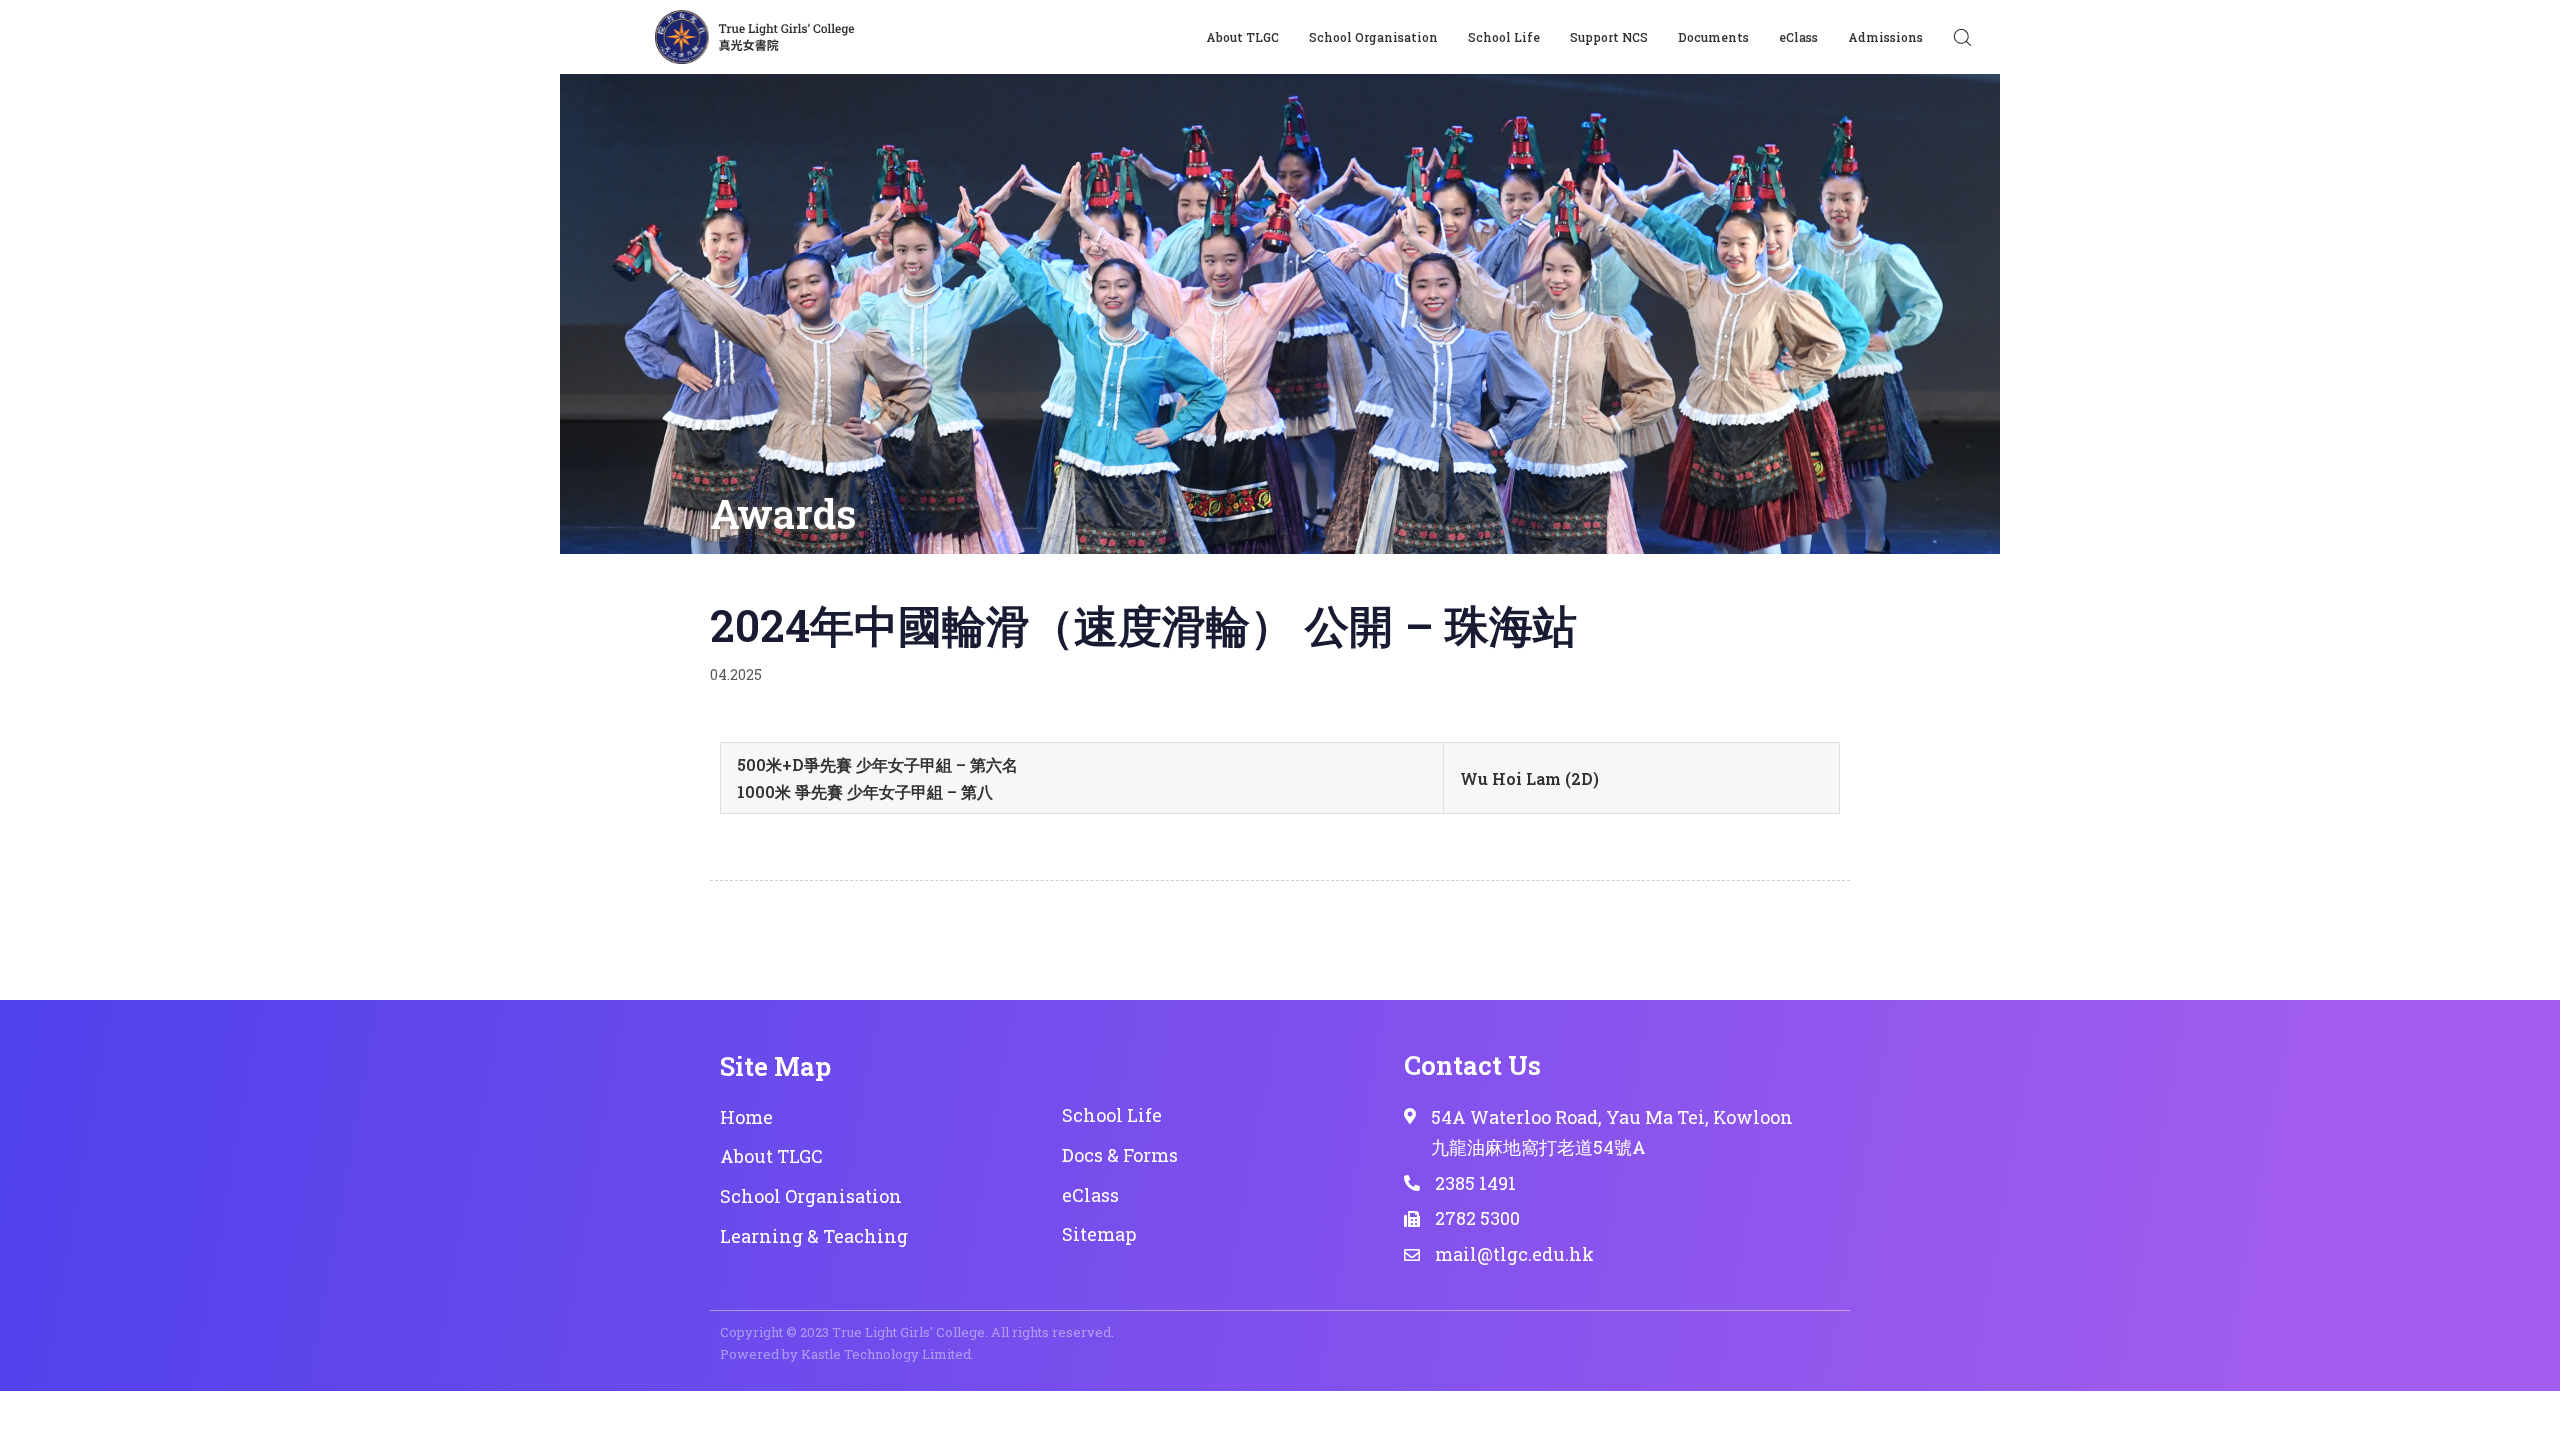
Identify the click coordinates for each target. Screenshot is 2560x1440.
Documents (1713, 37)
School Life (1504, 37)
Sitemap (1099, 1234)
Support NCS (1609, 37)
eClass (1798, 37)
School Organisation (1373, 37)
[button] (1962, 37)
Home (746, 1117)
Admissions (1885, 37)
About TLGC (1242, 37)
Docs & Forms (1120, 1155)
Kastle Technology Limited (886, 1354)
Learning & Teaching (814, 1236)
